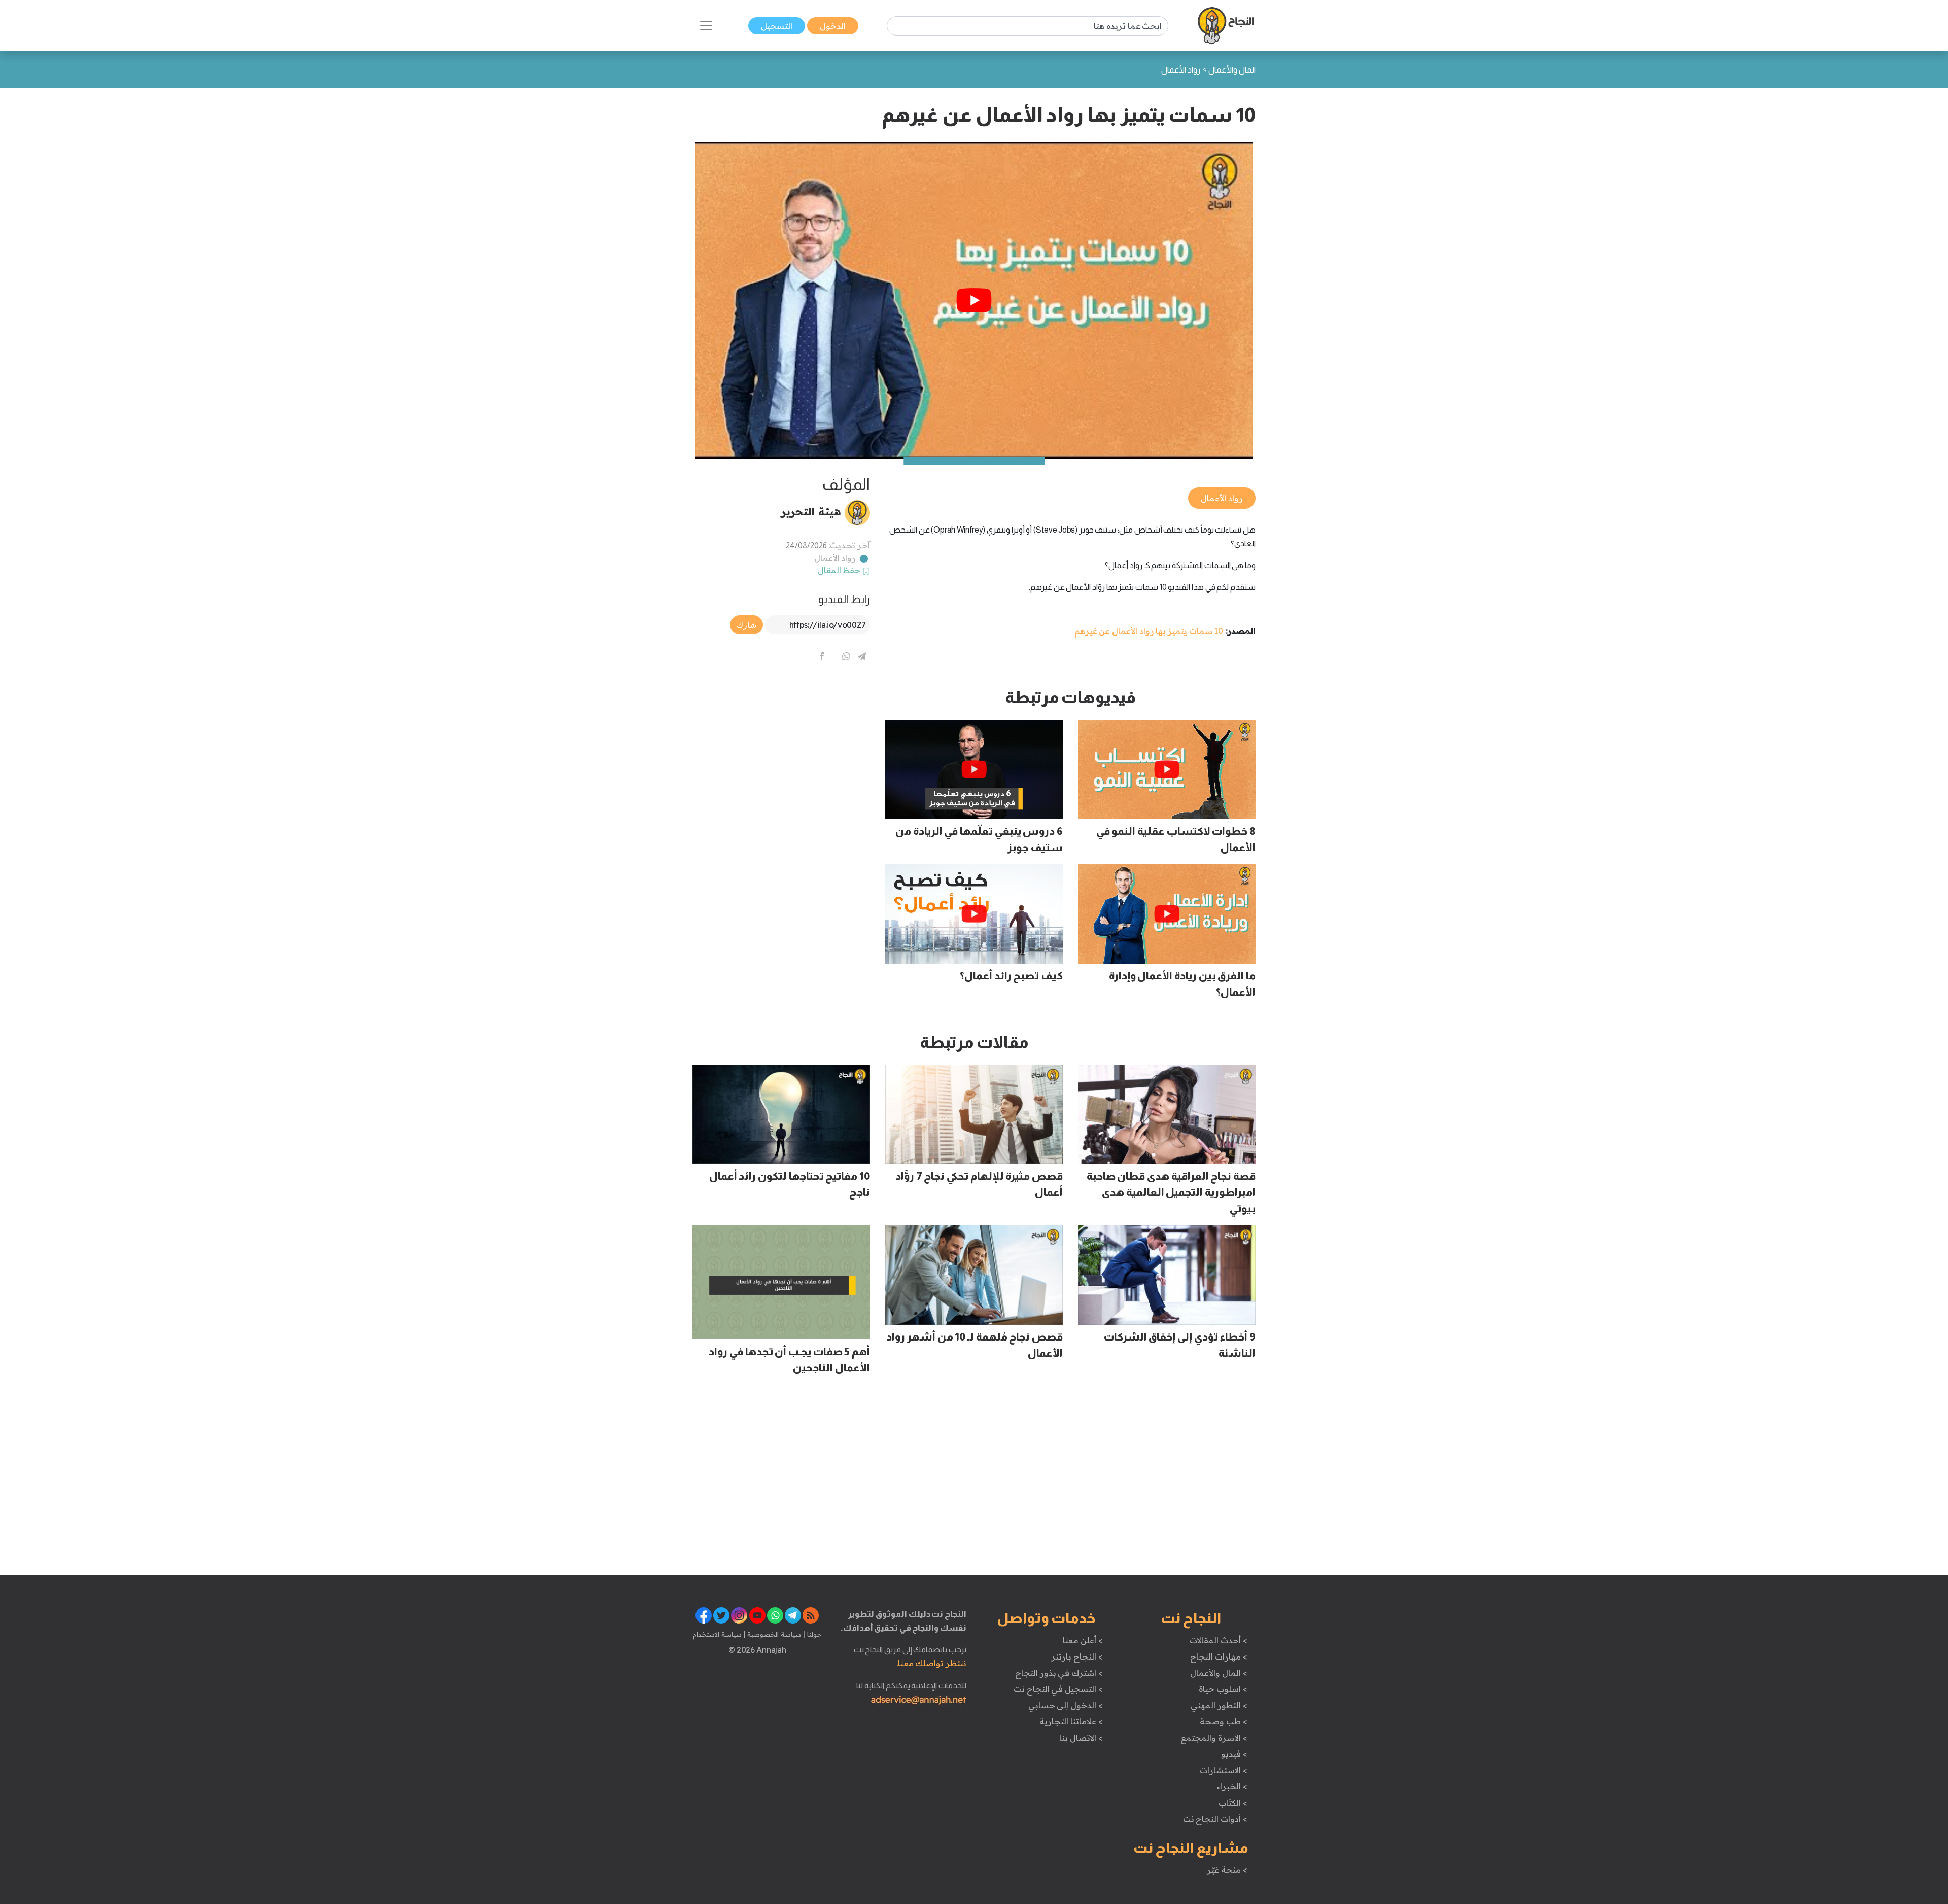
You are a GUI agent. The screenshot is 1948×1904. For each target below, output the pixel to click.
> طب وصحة (1223, 1721)
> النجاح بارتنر (1077, 1656)
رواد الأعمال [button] (1222, 498)
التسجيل (777, 26)
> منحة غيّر (1227, 1870)
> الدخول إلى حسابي (1066, 1705)
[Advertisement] (781, 759)
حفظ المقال (839, 570)
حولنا (813, 1634)
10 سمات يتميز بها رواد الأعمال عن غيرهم (1149, 631)
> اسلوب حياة (1223, 1689)
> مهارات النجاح (1219, 1656)
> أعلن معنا (1083, 1640)
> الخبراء (1232, 1786)
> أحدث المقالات (1218, 1640)
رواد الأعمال (835, 558)
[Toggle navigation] (706, 26)
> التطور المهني (1219, 1705)
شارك (746, 625)
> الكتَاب (1233, 1803)
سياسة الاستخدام (717, 1634)
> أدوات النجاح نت (1215, 1819)
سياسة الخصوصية (773, 1634)
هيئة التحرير (811, 511)
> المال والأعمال (1219, 1673)
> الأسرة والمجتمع (1214, 1738)
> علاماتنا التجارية (1071, 1721)
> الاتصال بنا (1081, 1738)
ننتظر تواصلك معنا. (931, 1663)
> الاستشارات (1224, 1770)
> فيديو (1234, 1754)
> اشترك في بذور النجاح (1059, 1673)
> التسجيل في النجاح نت (1058, 1689)
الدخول (833, 26)
